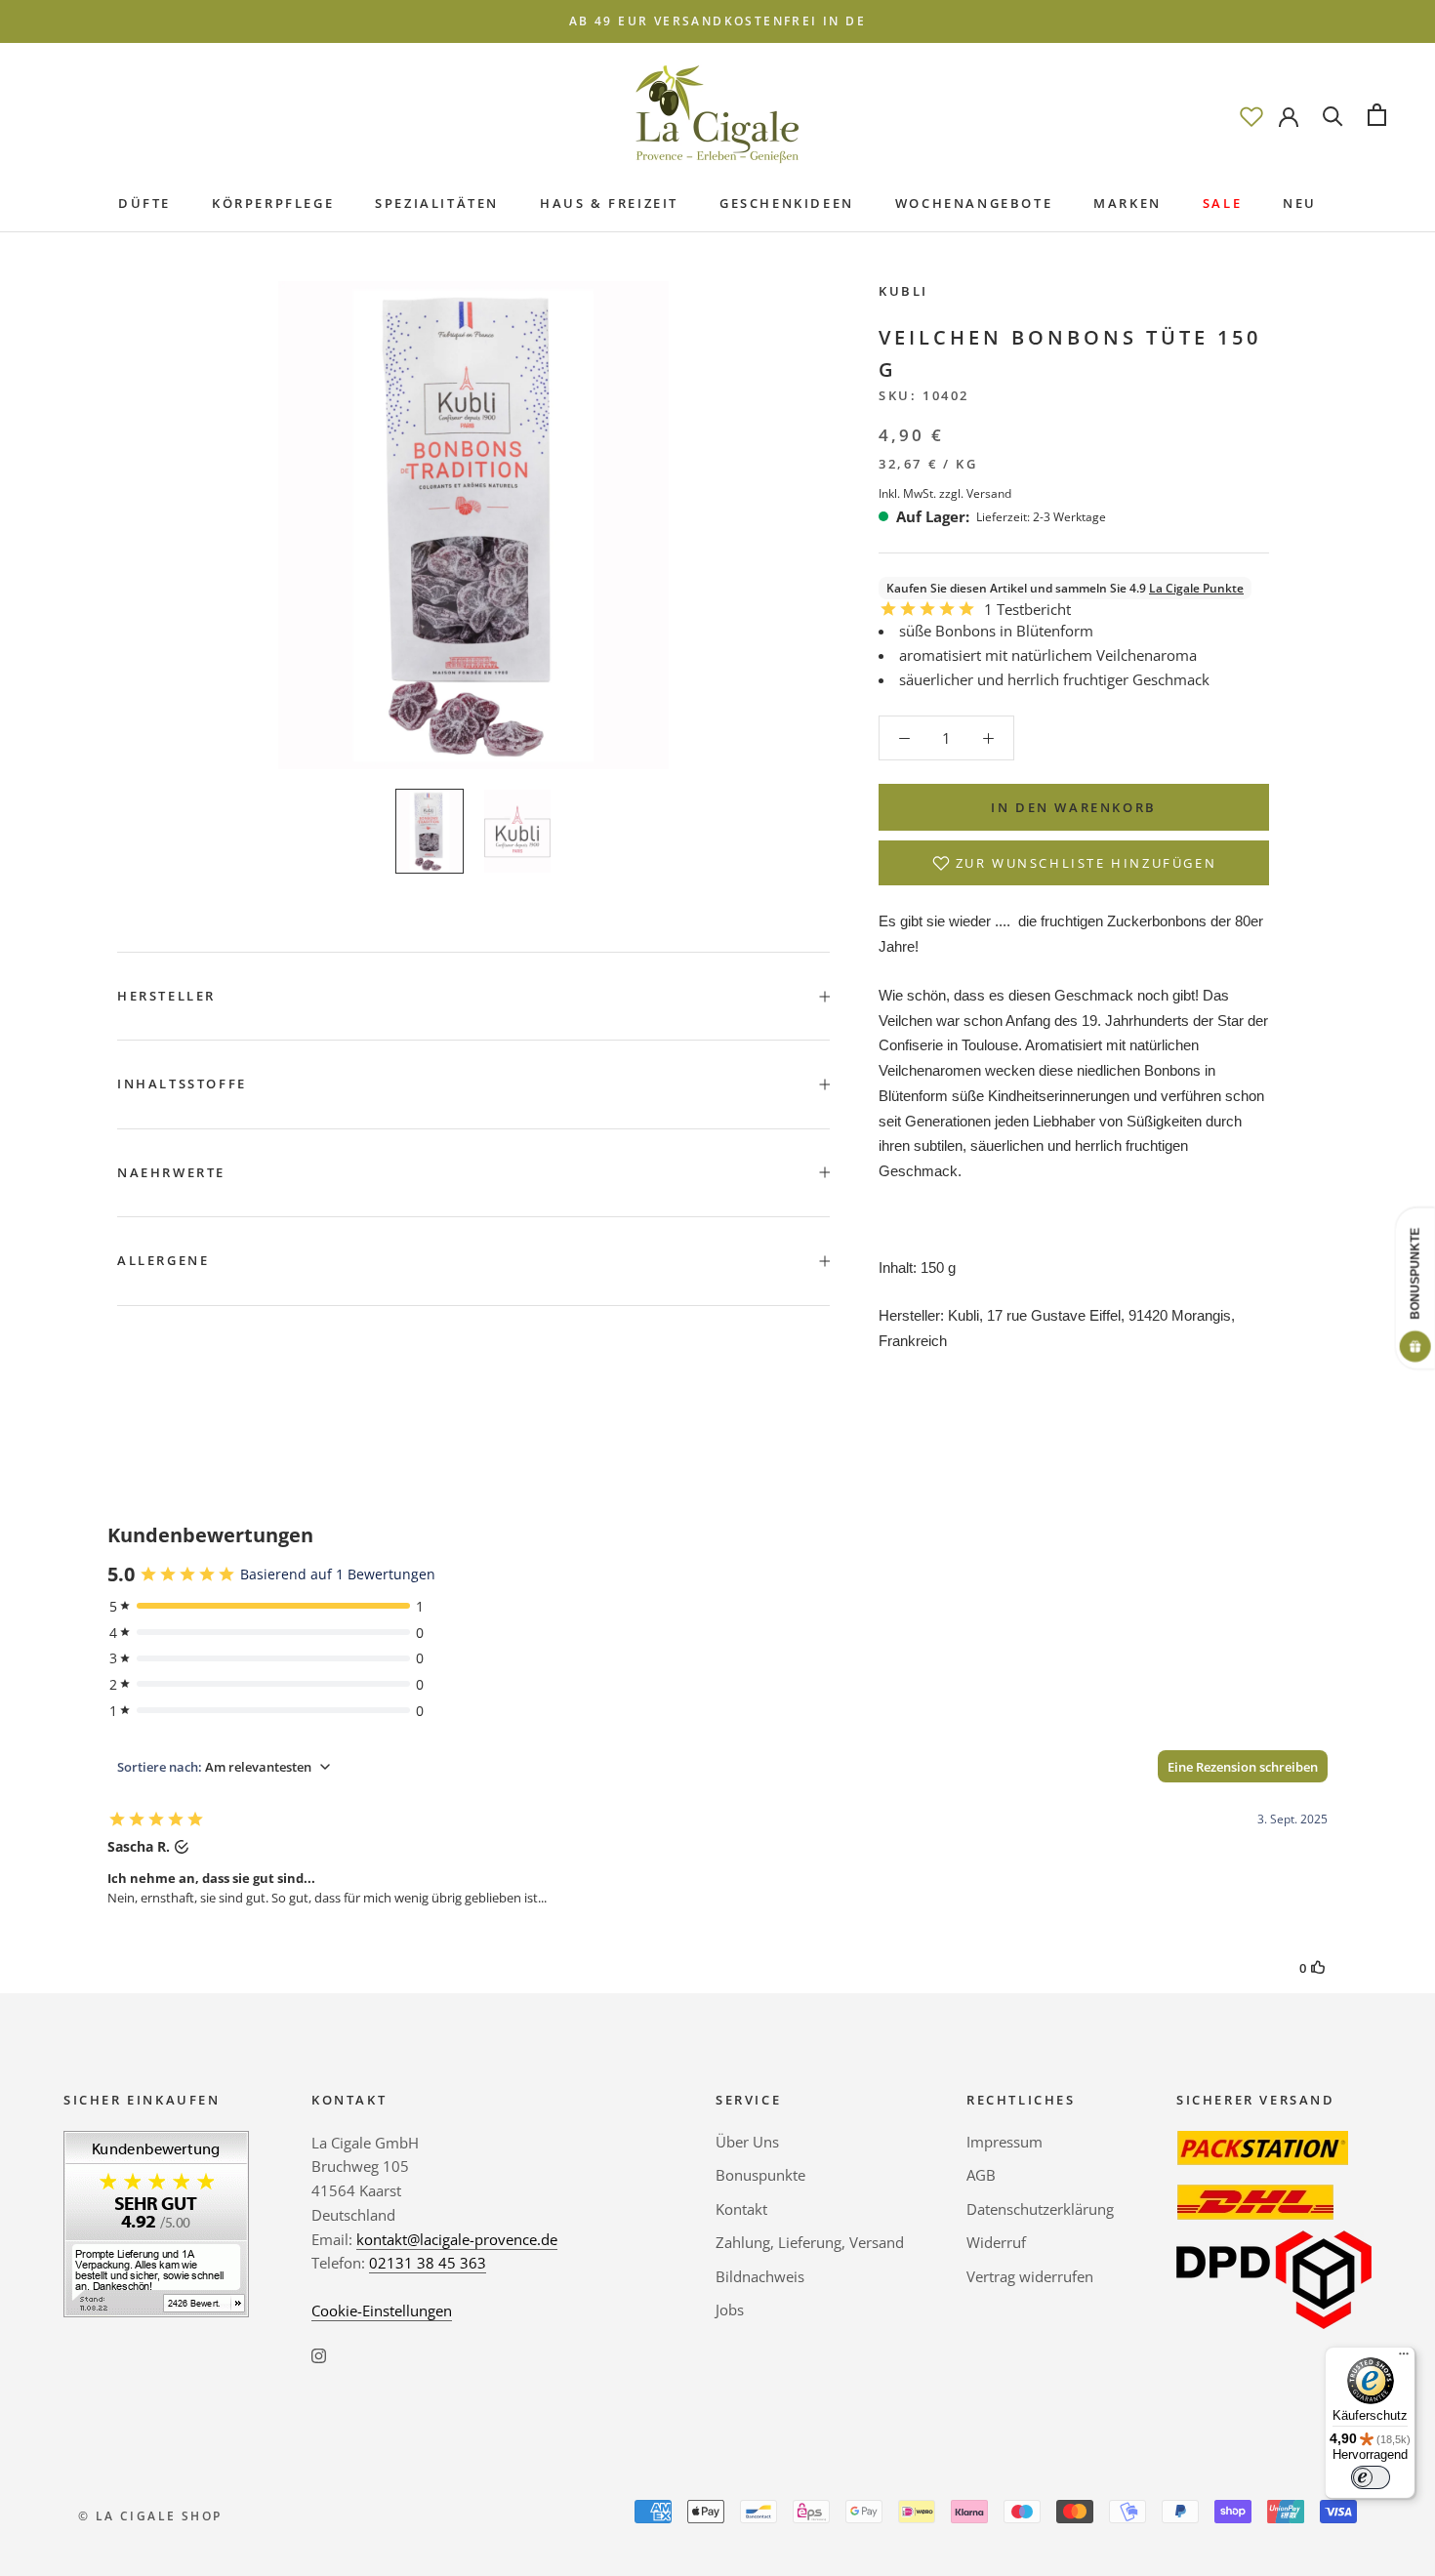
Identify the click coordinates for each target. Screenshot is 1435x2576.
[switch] (1371, 2477)
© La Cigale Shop (150, 2516)
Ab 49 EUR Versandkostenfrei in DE (717, 21)
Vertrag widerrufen (1030, 2276)
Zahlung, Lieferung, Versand (810, 2242)
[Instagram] (319, 2355)
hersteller (166, 996)
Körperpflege (273, 203)
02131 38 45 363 (428, 2263)
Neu (1300, 203)
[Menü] (1404, 2358)
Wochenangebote (974, 203)
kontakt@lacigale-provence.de (457, 2239)
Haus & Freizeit (609, 203)
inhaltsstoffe (182, 1084)
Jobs (730, 2310)
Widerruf (996, 2242)
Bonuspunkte (760, 2175)
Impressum (1004, 2142)
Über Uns (747, 2142)
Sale (1222, 203)
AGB (981, 2175)
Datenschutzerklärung (1040, 2209)
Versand (989, 493)
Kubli (903, 291)
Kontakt (741, 2209)
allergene (163, 1260)
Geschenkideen (787, 203)
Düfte (144, 203)
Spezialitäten (437, 203)
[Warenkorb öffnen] (1377, 115)
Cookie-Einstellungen (382, 2310)
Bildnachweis (760, 2276)
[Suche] (1333, 115)
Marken (1127, 203)
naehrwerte (171, 1172)
